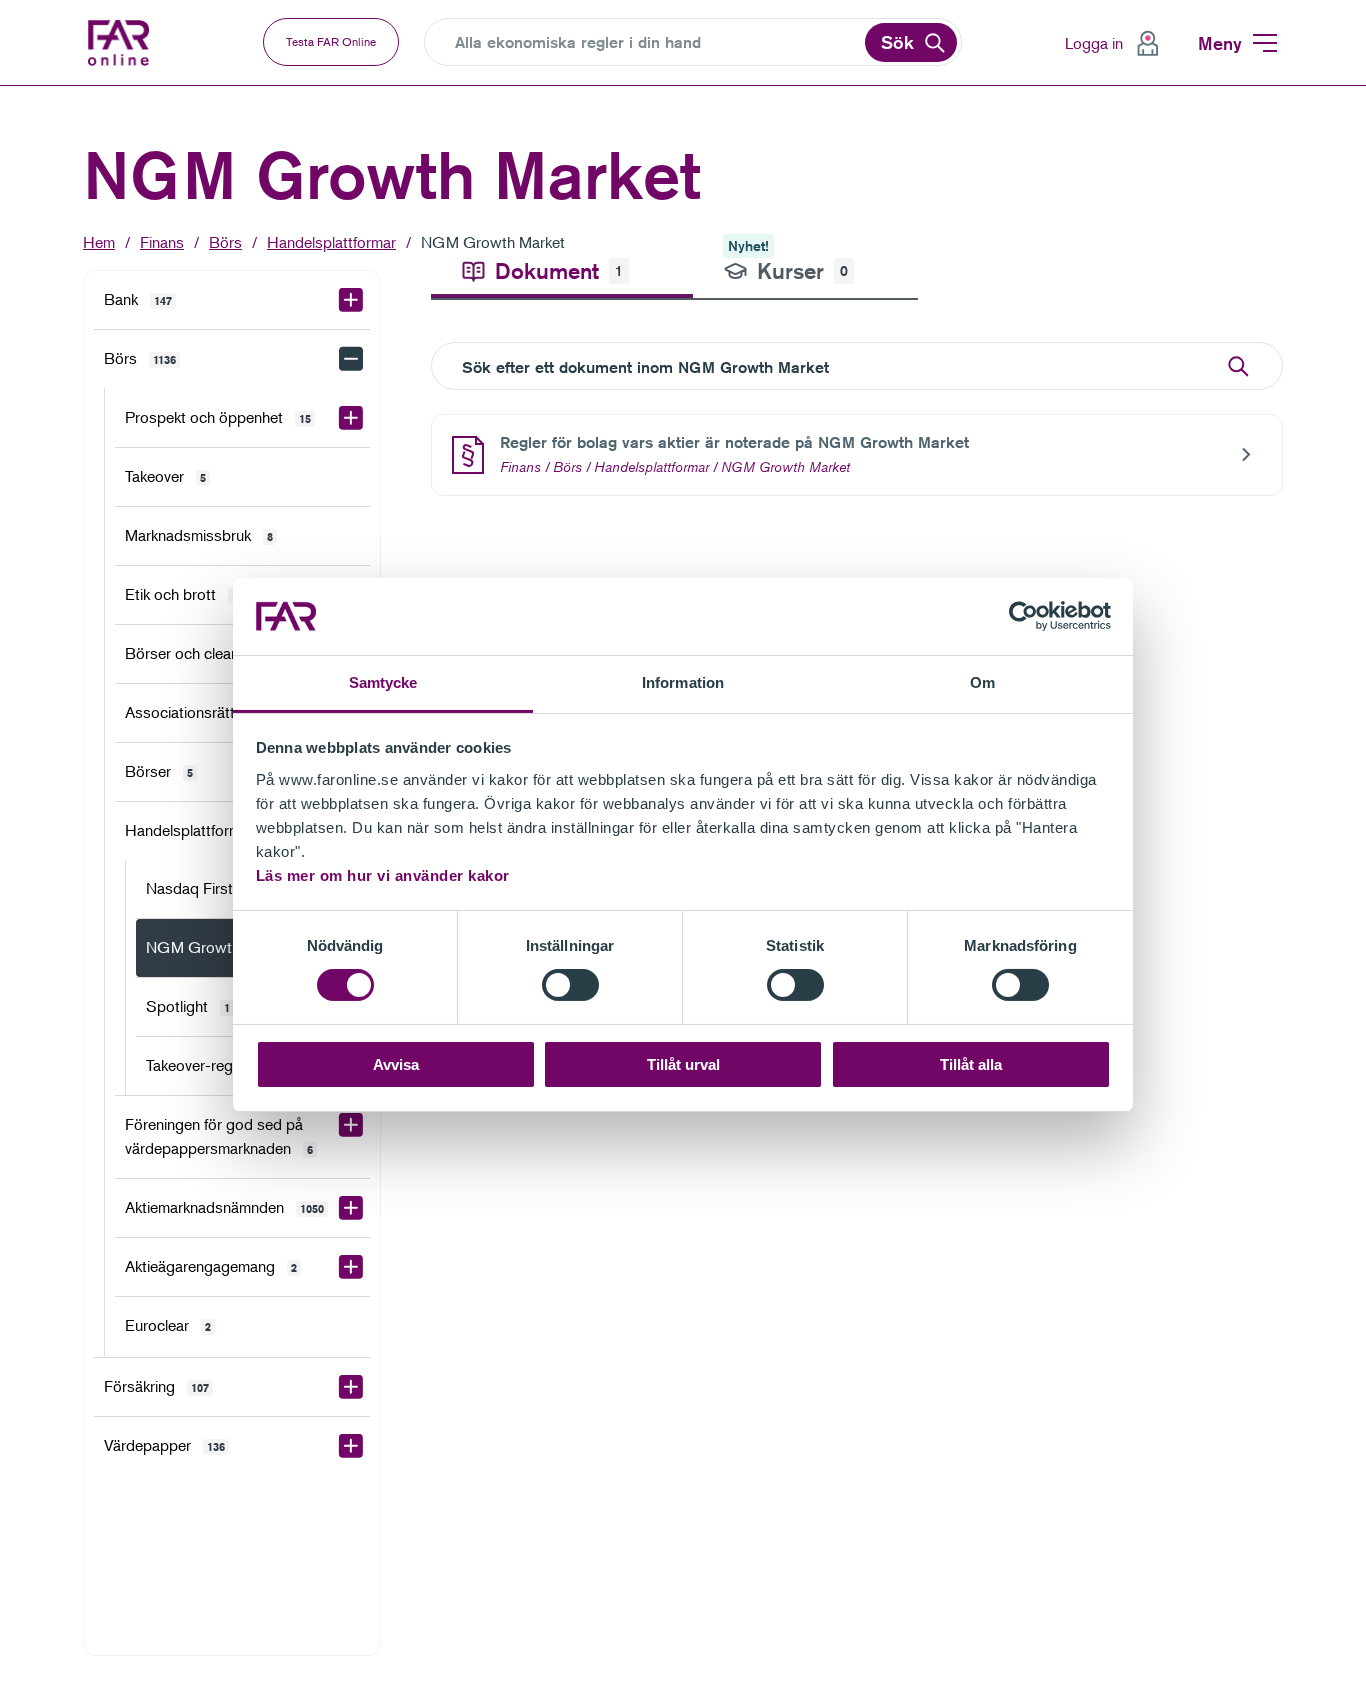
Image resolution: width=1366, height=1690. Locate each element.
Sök (897, 42)
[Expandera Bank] (351, 300)
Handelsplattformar (331, 242)
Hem (99, 242)
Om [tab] (982, 682)
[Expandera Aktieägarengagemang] (351, 1267)
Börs (225, 242)
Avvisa (396, 1064)
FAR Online (121, 43)
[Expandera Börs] (351, 359)
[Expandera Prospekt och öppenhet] (351, 418)
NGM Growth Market (493, 242)
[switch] (570, 985)
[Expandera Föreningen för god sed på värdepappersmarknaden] (351, 1125)
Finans (162, 242)
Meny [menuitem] (1220, 43)
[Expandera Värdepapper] (351, 1446)
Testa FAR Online (331, 41)
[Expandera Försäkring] (351, 1387)
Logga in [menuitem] (1094, 43)
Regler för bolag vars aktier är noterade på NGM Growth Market (734, 442)
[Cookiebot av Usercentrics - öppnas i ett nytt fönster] (1023, 616)
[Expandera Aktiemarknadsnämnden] (351, 1208)
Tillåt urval (683, 1064)
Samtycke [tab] (383, 682)
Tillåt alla (971, 1064)
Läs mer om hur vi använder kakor (383, 875)
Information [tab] (683, 682)
